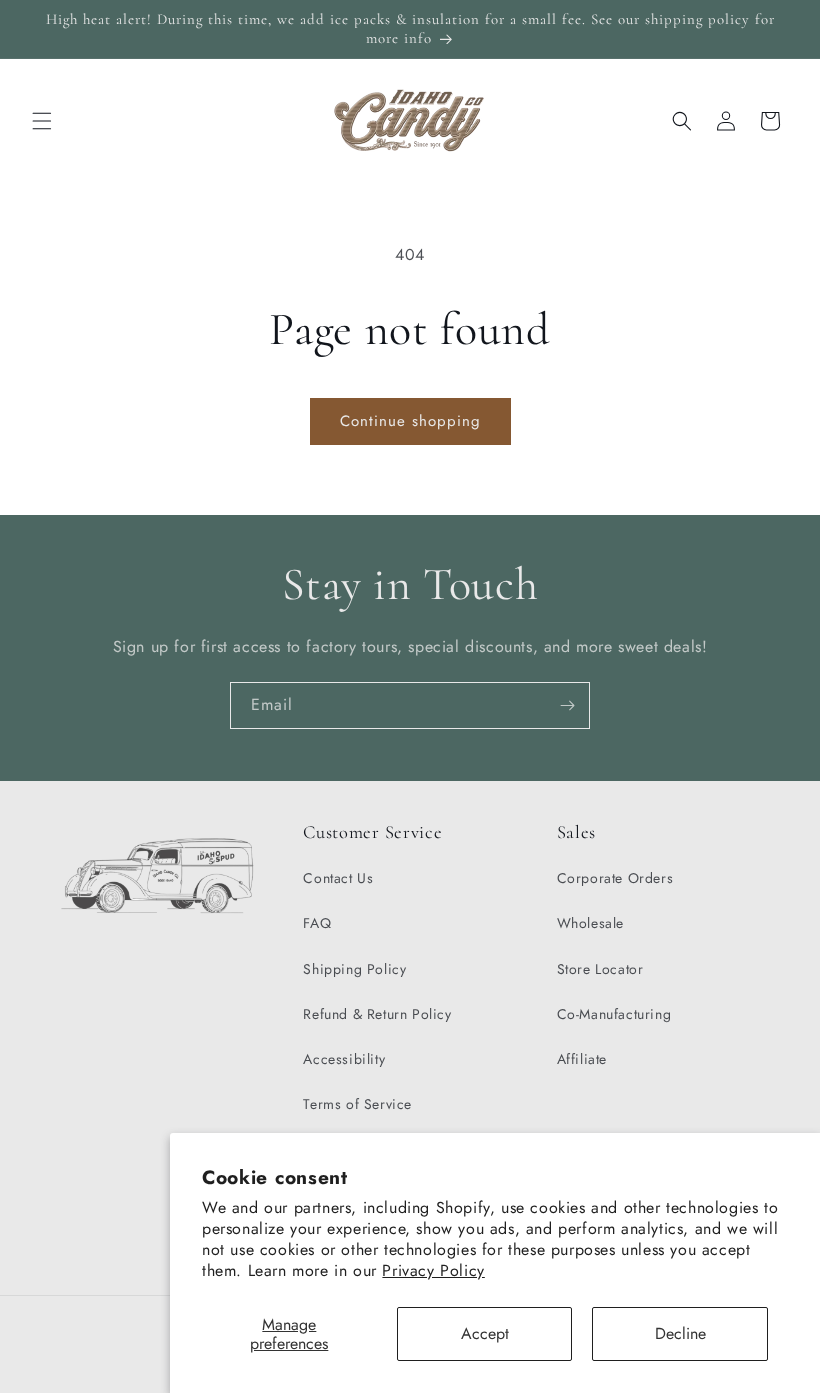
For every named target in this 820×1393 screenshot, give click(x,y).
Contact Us (338, 878)
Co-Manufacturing (614, 1014)
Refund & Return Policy (377, 1014)
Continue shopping (410, 421)
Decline (680, 1333)
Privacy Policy (433, 1270)
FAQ (317, 923)
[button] (42, 121)
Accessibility (344, 1059)
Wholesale (590, 923)
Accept (485, 1333)
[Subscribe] (567, 705)
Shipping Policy (354, 969)
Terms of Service (357, 1104)
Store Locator (600, 969)
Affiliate (582, 1059)
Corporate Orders (615, 878)
